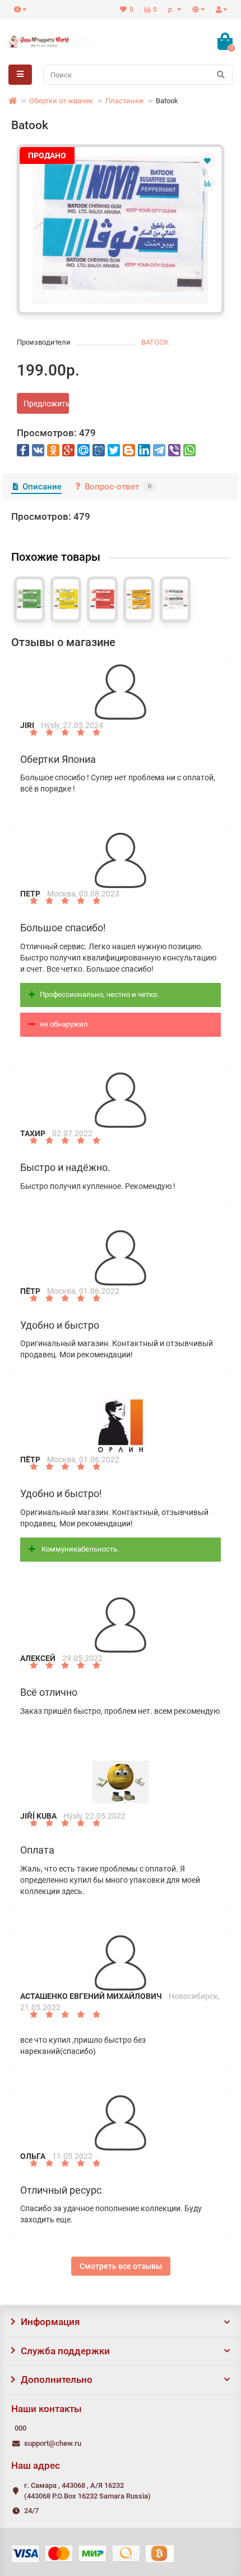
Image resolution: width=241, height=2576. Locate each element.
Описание (42, 487)
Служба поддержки (65, 2351)
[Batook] (121, 230)
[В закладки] (207, 161)
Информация (50, 2322)
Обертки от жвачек (61, 101)
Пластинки (124, 101)
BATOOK (155, 342)
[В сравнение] (207, 184)
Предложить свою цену (46, 404)
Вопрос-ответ (118, 487)
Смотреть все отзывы (121, 2266)
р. (172, 10)
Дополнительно (57, 2380)
